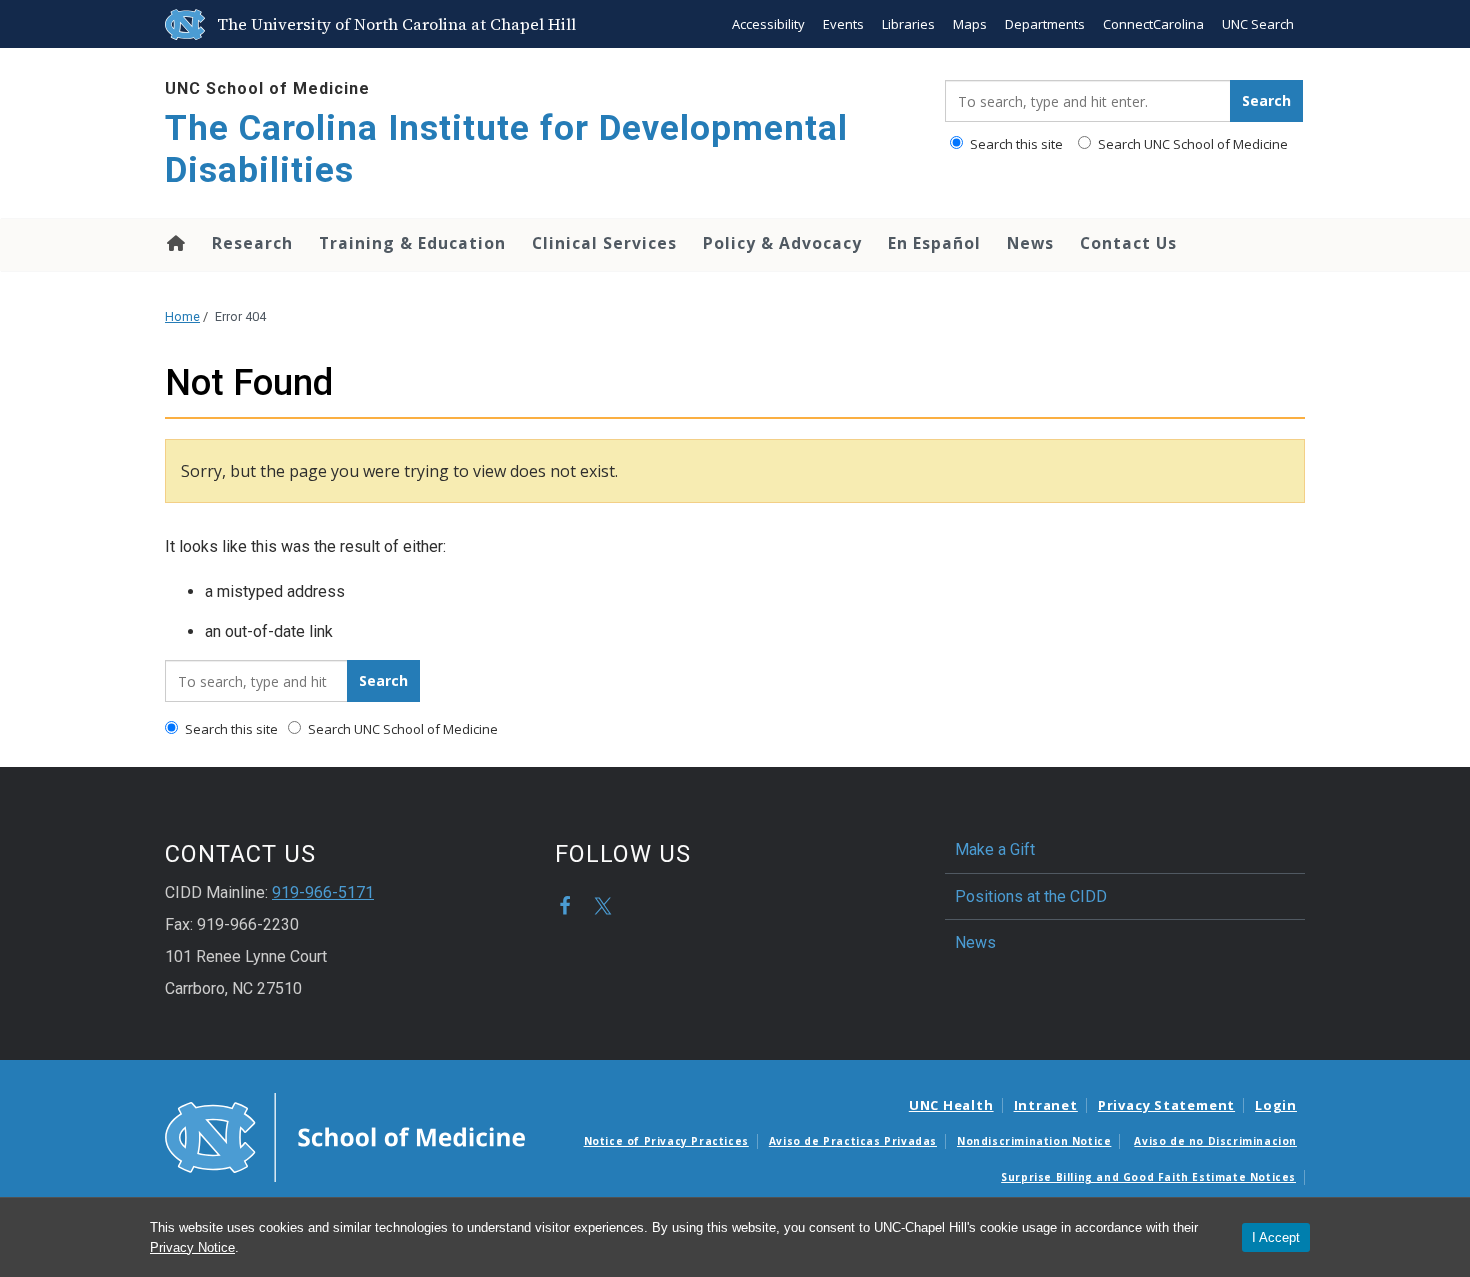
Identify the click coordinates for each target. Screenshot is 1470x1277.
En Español (934, 243)
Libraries (908, 24)
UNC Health (951, 1105)
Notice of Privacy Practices (666, 1141)
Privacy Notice (192, 1247)
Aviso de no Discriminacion (1215, 1141)
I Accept (1276, 1237)
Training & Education (412, 243)
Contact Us (1128, 243)
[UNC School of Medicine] (345, 1136)
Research (252, 243)
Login (1276, 1105)
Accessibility (768, 24)
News (1030, 243)
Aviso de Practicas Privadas (853, 1141)
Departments (1045, 24)
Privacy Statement (1166, 1105)
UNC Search (1258, 24)
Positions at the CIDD (1031, 896)
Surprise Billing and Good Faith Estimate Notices (1148, 1177)
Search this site (1015, 144)
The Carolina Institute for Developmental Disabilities (506, 149)
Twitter (603, 906)
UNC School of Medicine (267, 88)
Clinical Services (604, 243)
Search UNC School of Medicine (1191, 144)
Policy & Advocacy (782, 243)
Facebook (565, 906)
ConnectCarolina (1153, 24)
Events (843, 24)
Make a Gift (995, 849)
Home (174, 243)
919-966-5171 (323, 892)
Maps (970, 24)
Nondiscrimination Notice (1034, 1141)
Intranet (1046, 1105)
